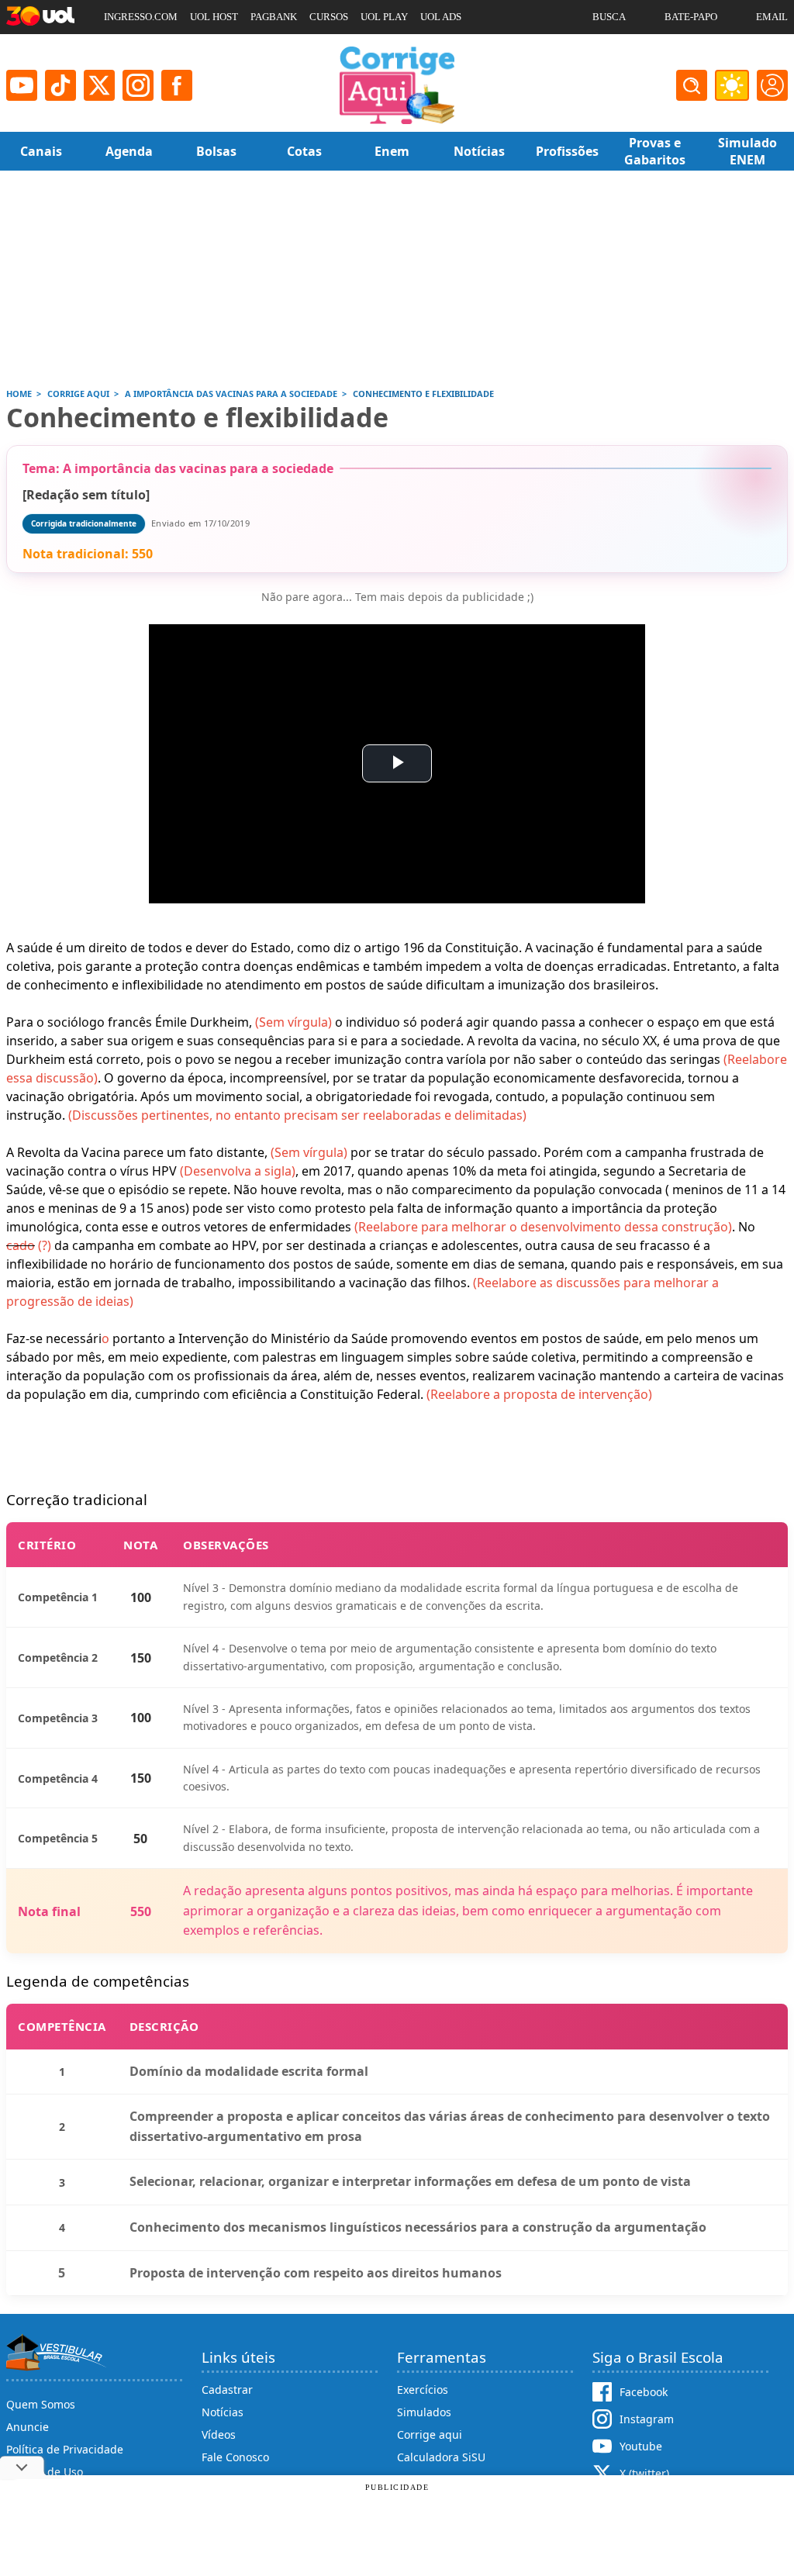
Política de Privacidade (65, 2449)
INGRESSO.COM (141, 17)
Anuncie (28, 2427)
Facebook (644, 2392)
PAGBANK (274, 17)
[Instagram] (138, 85)
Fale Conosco (235, 2457)
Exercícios (423, 2390)
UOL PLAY (384, 17)
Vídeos (219, 2434)
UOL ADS (441, 17)
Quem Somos (41, 2404)
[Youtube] (22, 85)
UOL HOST (214, 17)
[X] (99, 85)
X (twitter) (644, 2473)
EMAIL (772, 17)
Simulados (424, 2412)
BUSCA (609, 17)
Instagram (647, 2419)
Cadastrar (227, 2390)
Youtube (641, 2446)
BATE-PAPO (691, 17)
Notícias (223, 2412)
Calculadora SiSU (441, 2457)
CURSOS (329, 17)
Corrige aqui (430, 2434)
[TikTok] (60, 85)
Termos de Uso (45, 2472)
